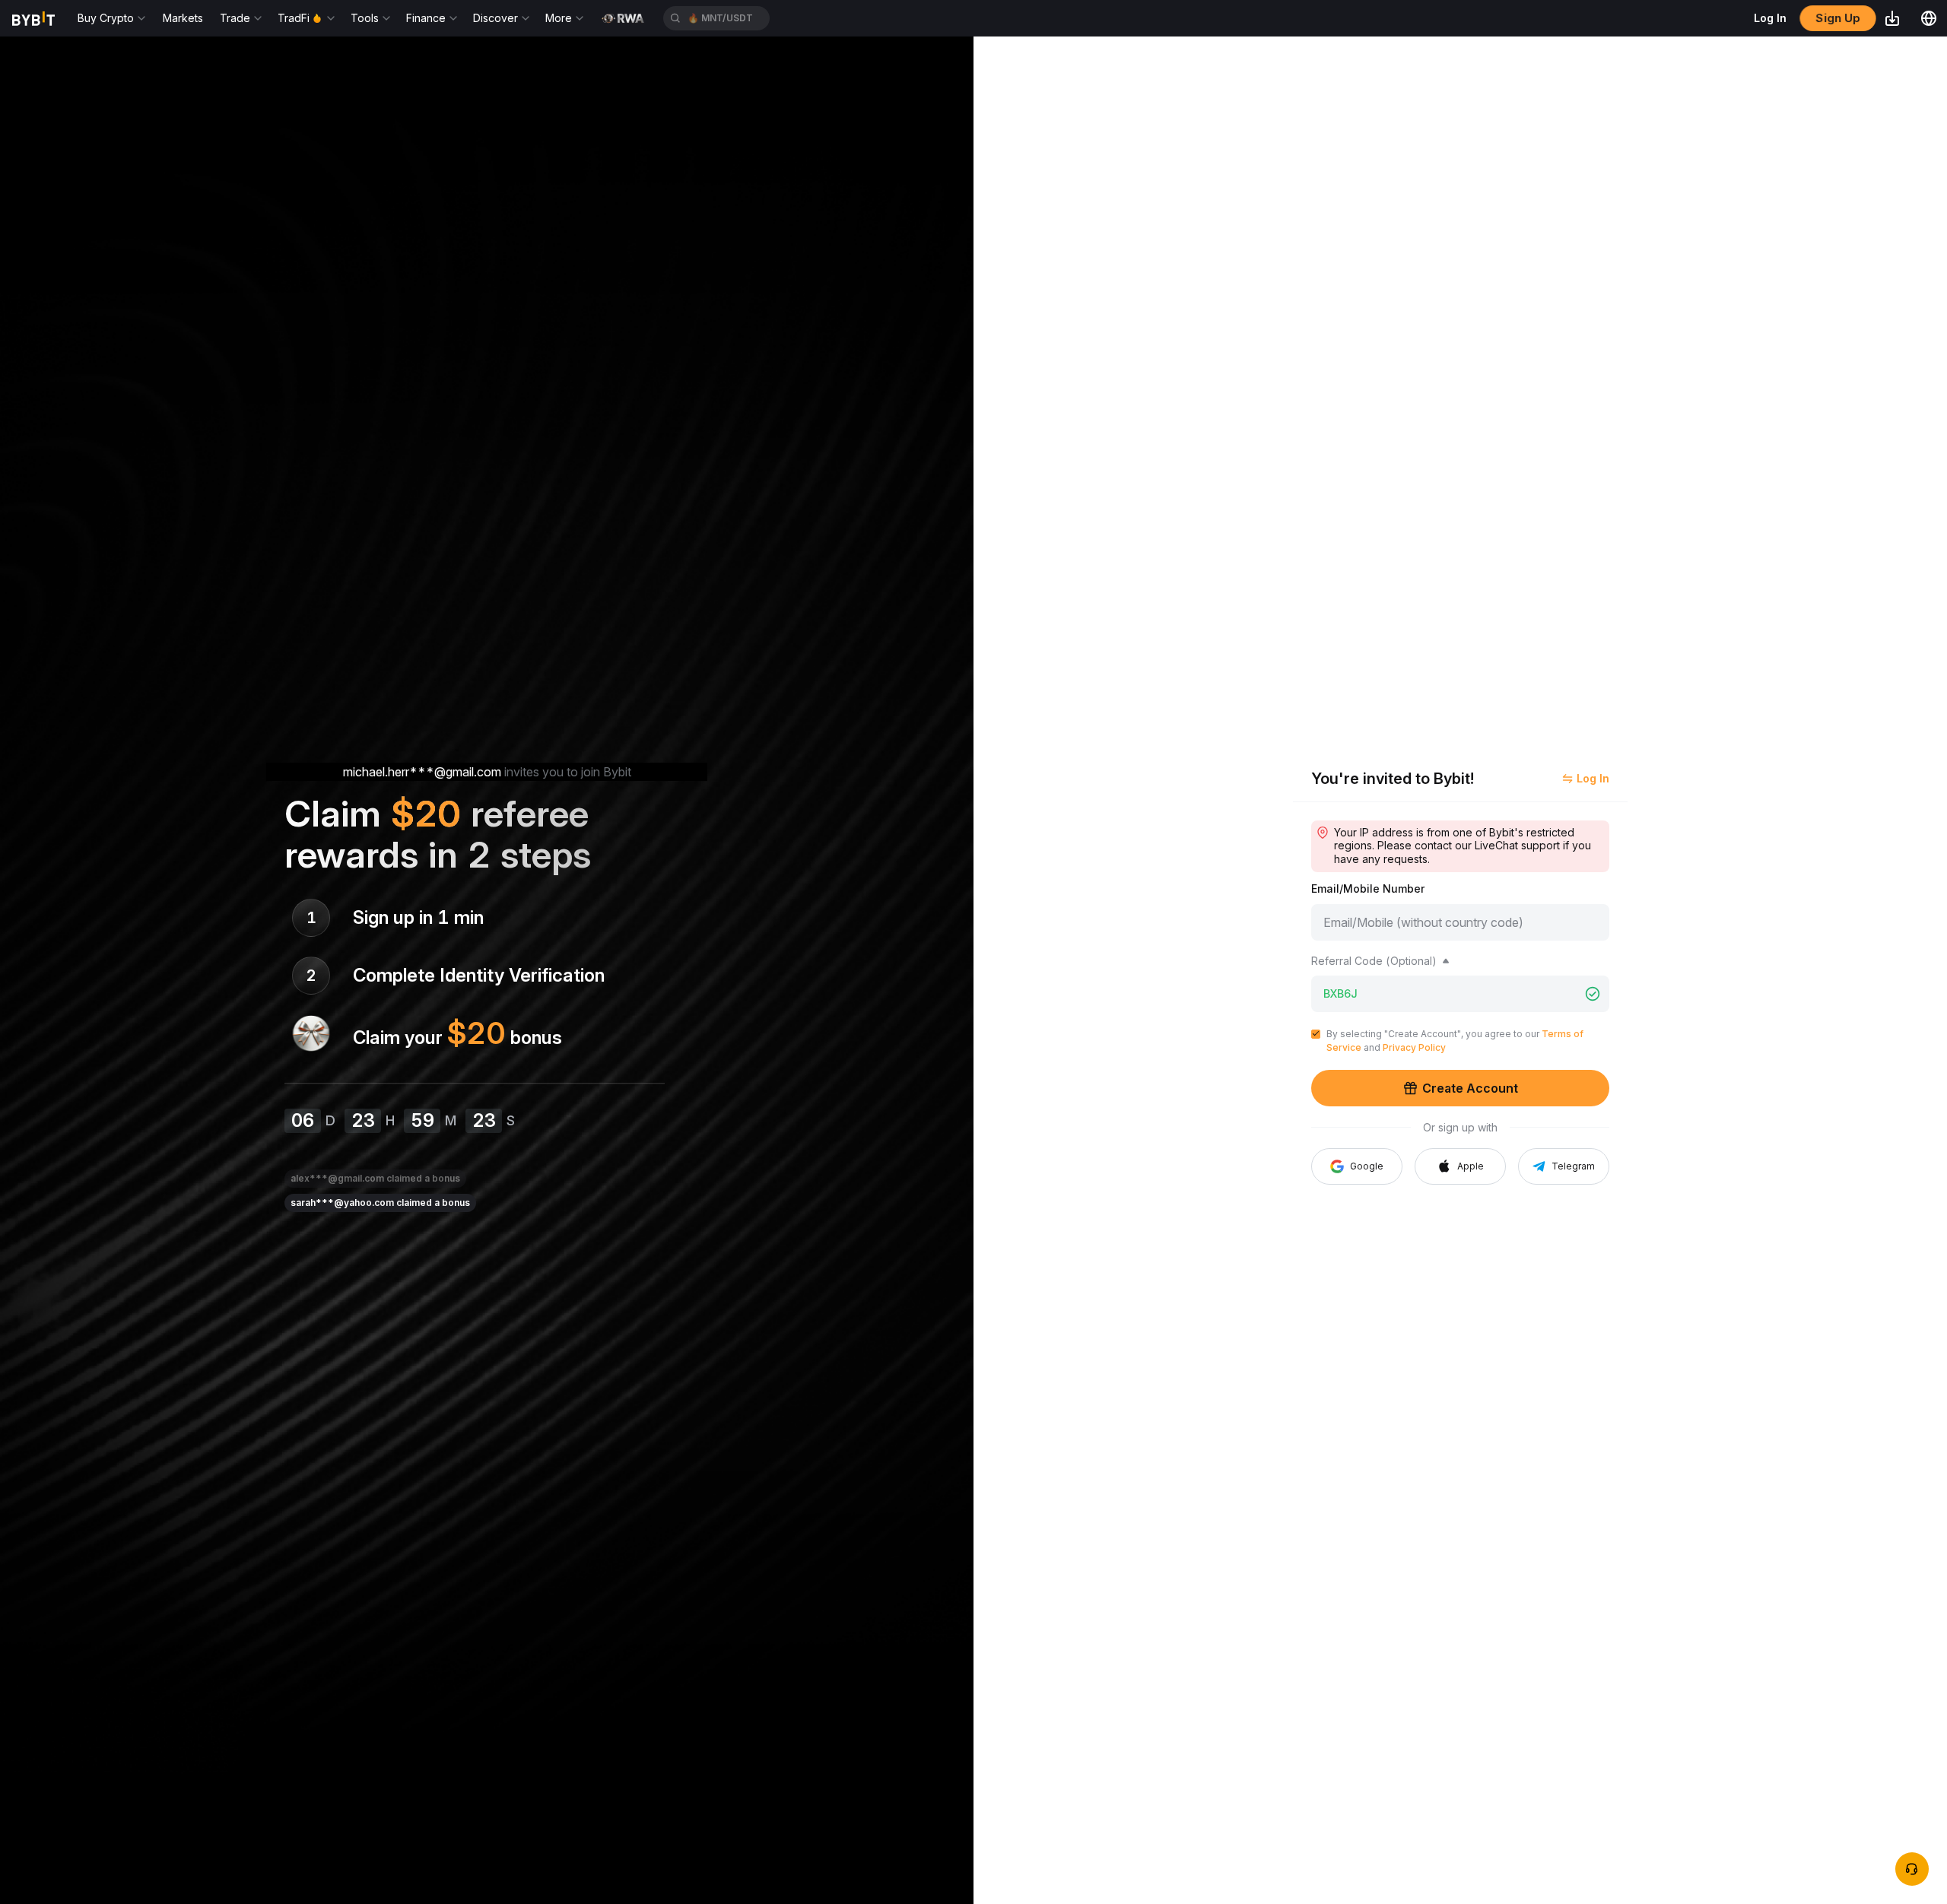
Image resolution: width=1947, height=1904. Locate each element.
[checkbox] (1316, 1034)
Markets (183, 18)
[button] (1460, 1166)
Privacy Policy (1414, 1047)
